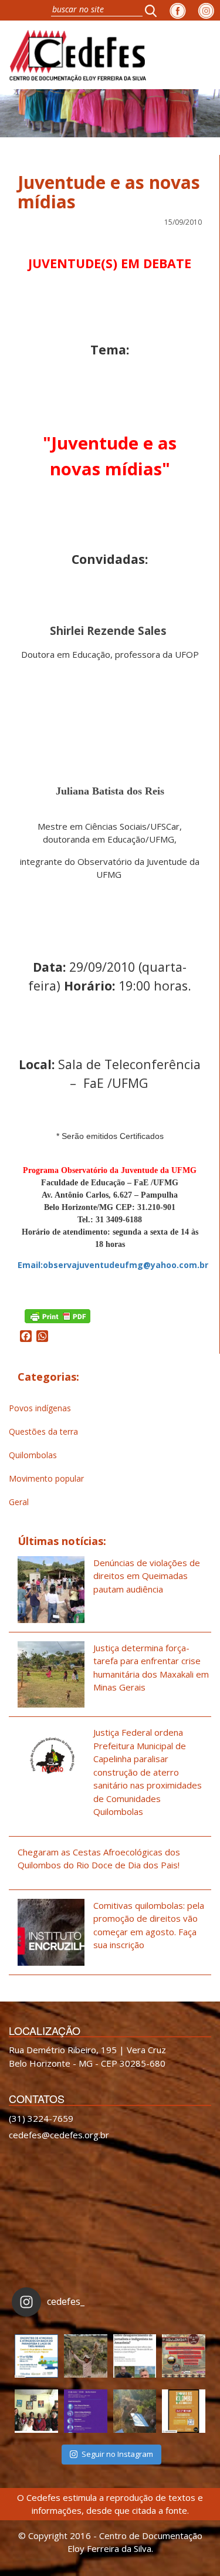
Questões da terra (43, 1431)
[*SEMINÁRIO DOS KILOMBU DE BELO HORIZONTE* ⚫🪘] (184, 2411)
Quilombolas (33, 1455)
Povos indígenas (40, 1408)
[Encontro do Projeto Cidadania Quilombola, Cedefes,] (36, 2411)
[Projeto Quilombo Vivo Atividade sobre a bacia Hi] (135, 2411)
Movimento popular (46, 1478)
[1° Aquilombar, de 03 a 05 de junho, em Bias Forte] (184, 2356)
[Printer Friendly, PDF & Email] (57, 1315)
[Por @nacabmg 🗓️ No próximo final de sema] (36, 2356)
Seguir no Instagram (117, 2454)
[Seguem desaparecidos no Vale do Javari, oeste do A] (135, 2356)
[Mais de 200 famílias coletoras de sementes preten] (86, 2356)
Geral (19, 1502)
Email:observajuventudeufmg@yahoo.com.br (113, 1265)
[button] (154, 10)
